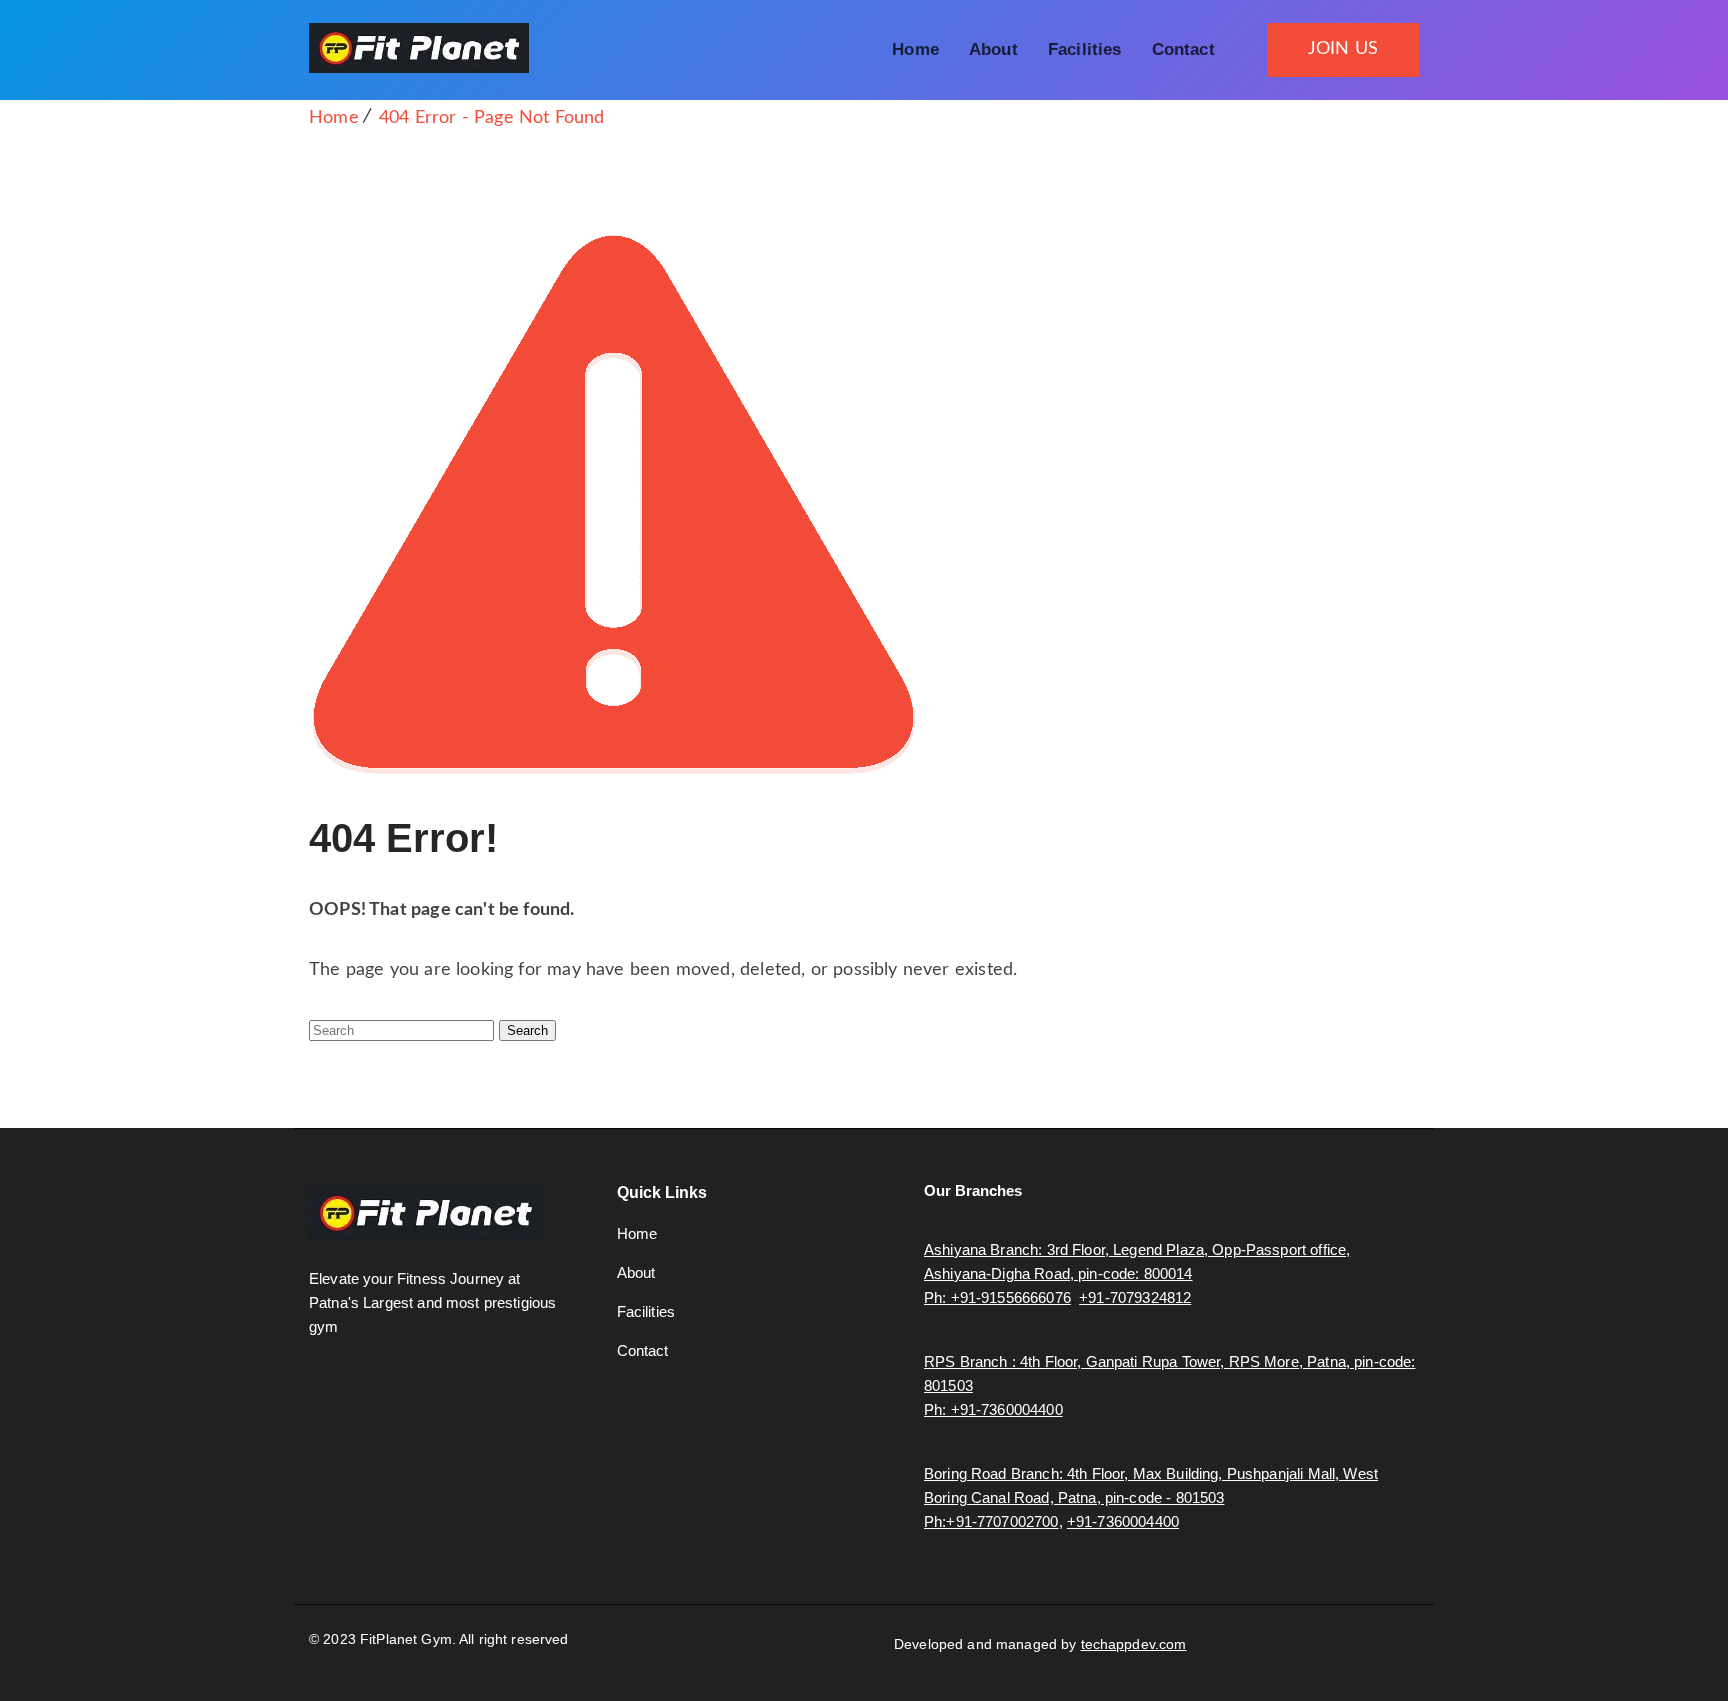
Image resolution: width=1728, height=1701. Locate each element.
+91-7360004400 (1123, 1521)
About (993, 49)
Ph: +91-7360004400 (993, 1409)
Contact (1183, 49)
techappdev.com (1134, 1644)
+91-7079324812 (1135, 1297)
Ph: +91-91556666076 (997, 1297)
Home (915, 49)
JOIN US (1343, 49)
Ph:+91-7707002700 (991, 1521)
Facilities (1085, 49)
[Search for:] (404, 1030)
